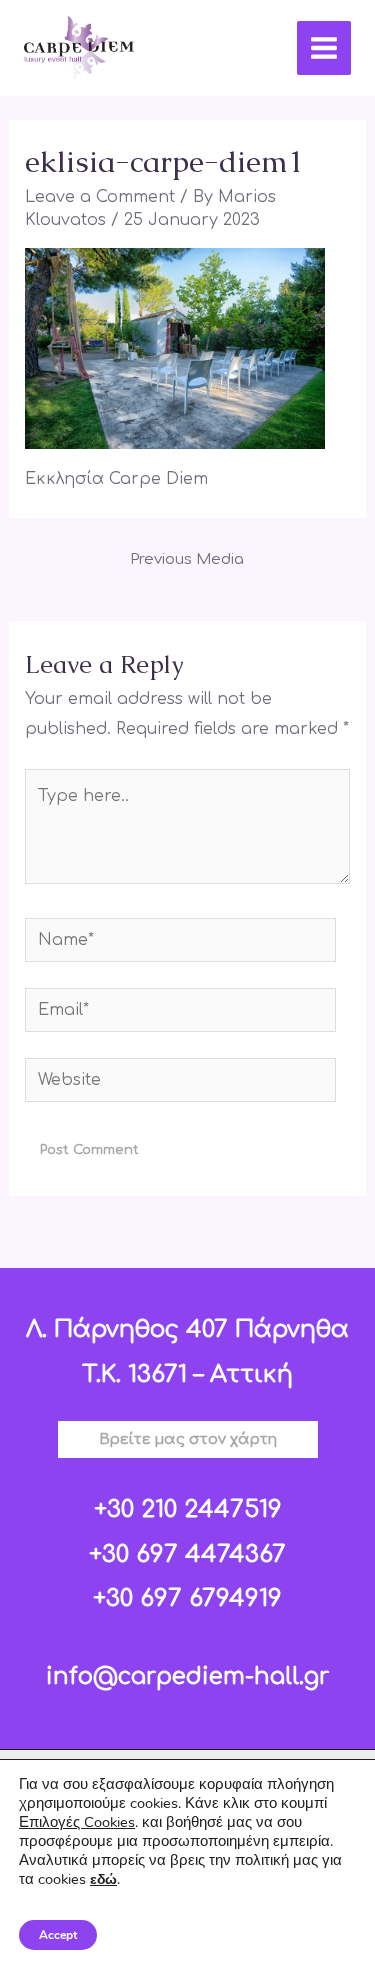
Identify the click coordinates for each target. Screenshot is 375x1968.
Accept (58, 1935)
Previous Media (187, 559)
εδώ (103, 1879)
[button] (188, 1439)
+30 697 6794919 (187, 1598)
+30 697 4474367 (187, 1554)
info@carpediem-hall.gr (187, 1676)
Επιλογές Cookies (77, 1822)
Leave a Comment (100, 197)
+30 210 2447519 (188, 1509)
